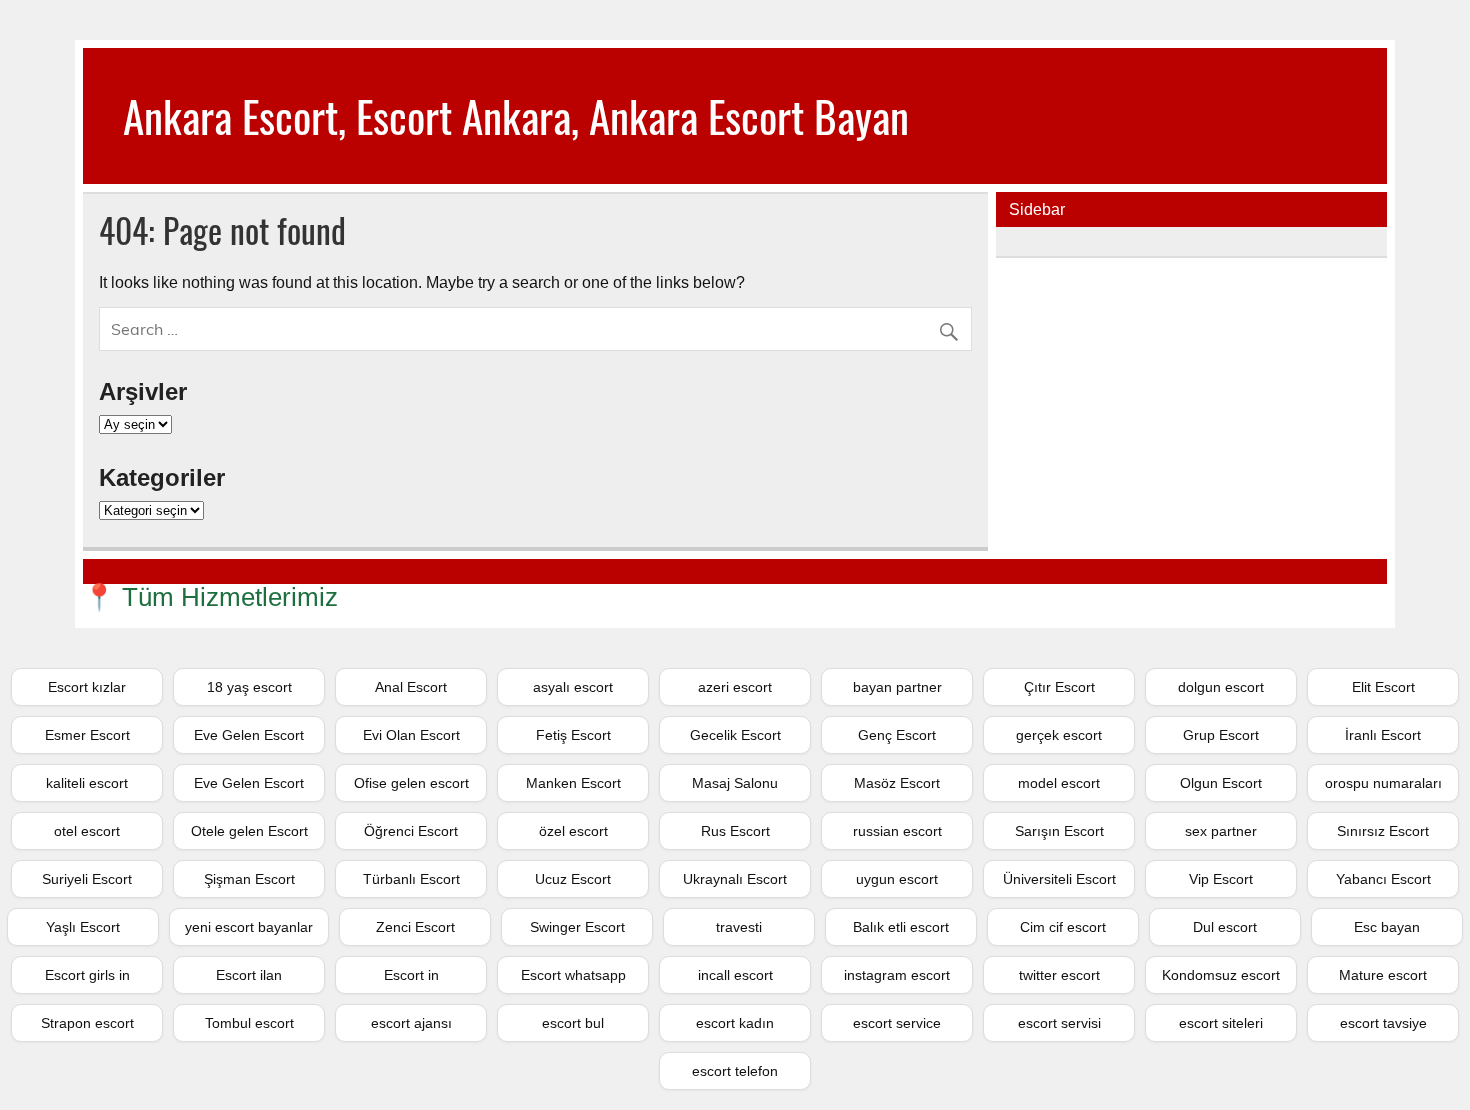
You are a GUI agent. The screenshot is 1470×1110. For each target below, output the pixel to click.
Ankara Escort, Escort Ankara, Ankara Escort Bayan (516, 115)
